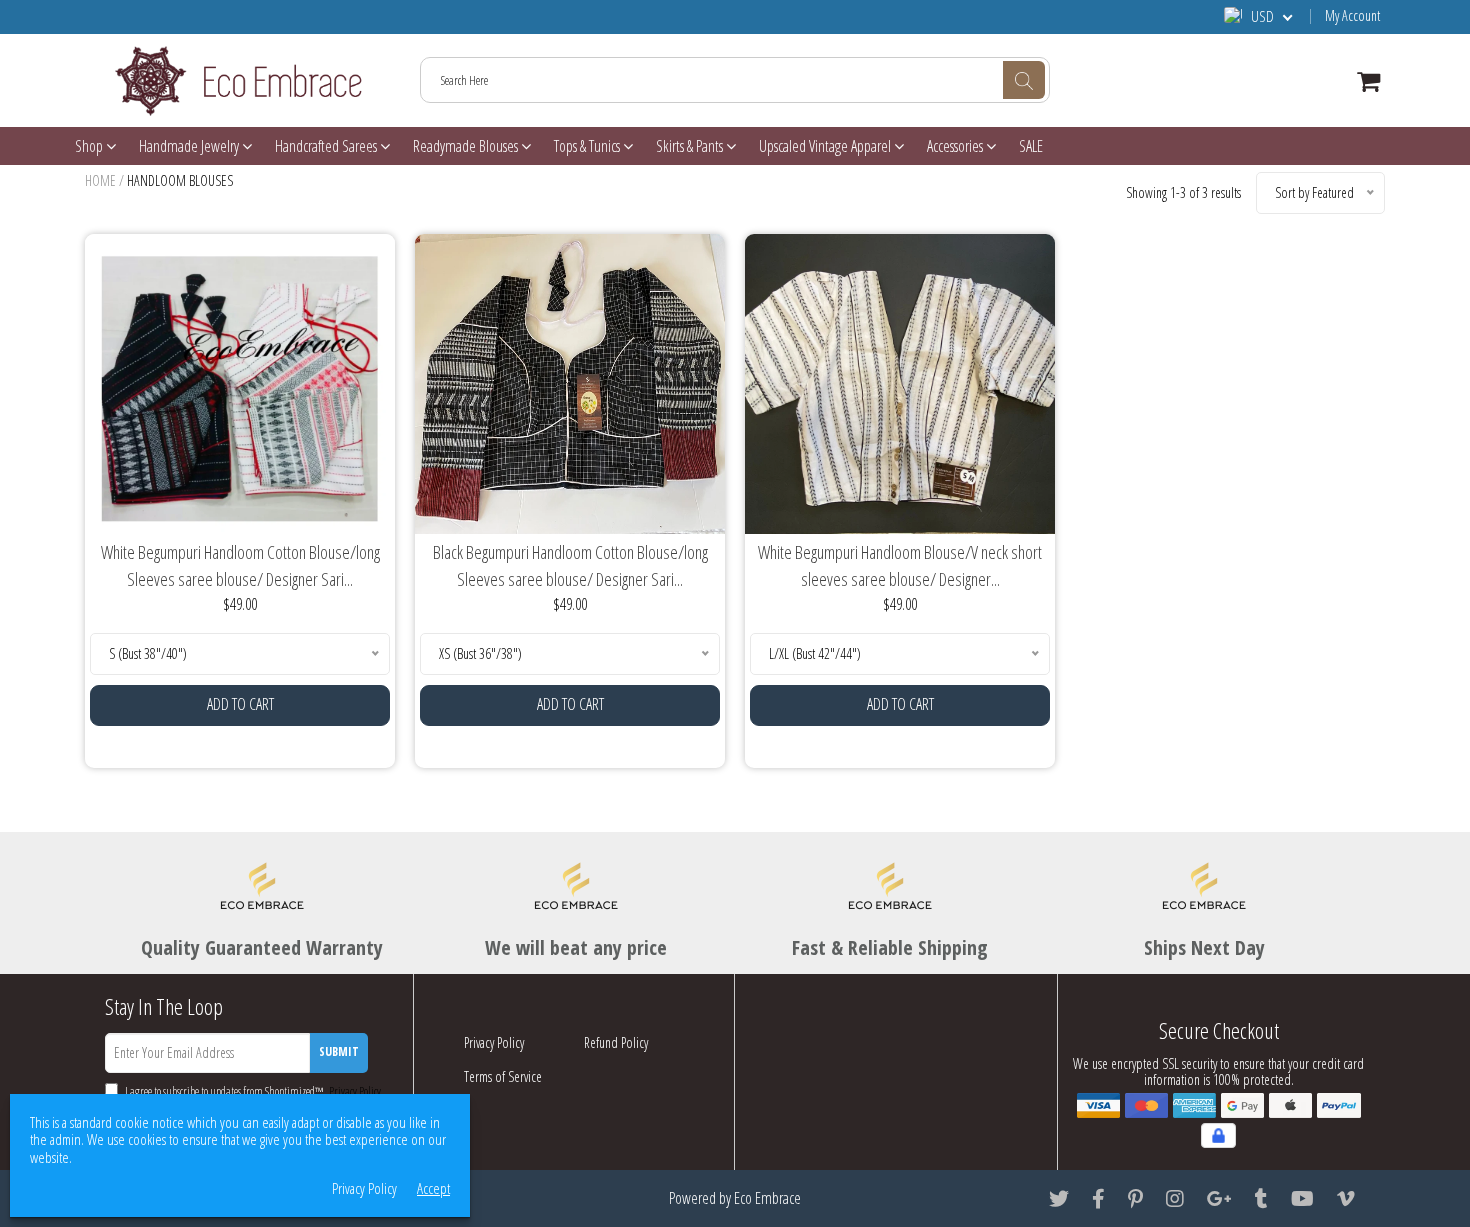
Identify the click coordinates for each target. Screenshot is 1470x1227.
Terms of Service (503, 1076)
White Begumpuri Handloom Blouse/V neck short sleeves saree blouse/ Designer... (900, 565)
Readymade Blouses (467, 146)
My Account (1352, 16)
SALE (1031, 146)
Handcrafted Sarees (327, 146)
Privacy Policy (494, 1042)
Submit (339, 1051)
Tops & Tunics (588, 146)
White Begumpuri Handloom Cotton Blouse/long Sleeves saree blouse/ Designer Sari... (240, 565)
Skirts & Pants (691, 146)
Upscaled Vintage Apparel (826, 146)
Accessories (956, 146)
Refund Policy (616, 1042)
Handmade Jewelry (190, 146)
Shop (90, 146)
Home (100, 180)
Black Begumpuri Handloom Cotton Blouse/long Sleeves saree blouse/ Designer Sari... (570, 565)
